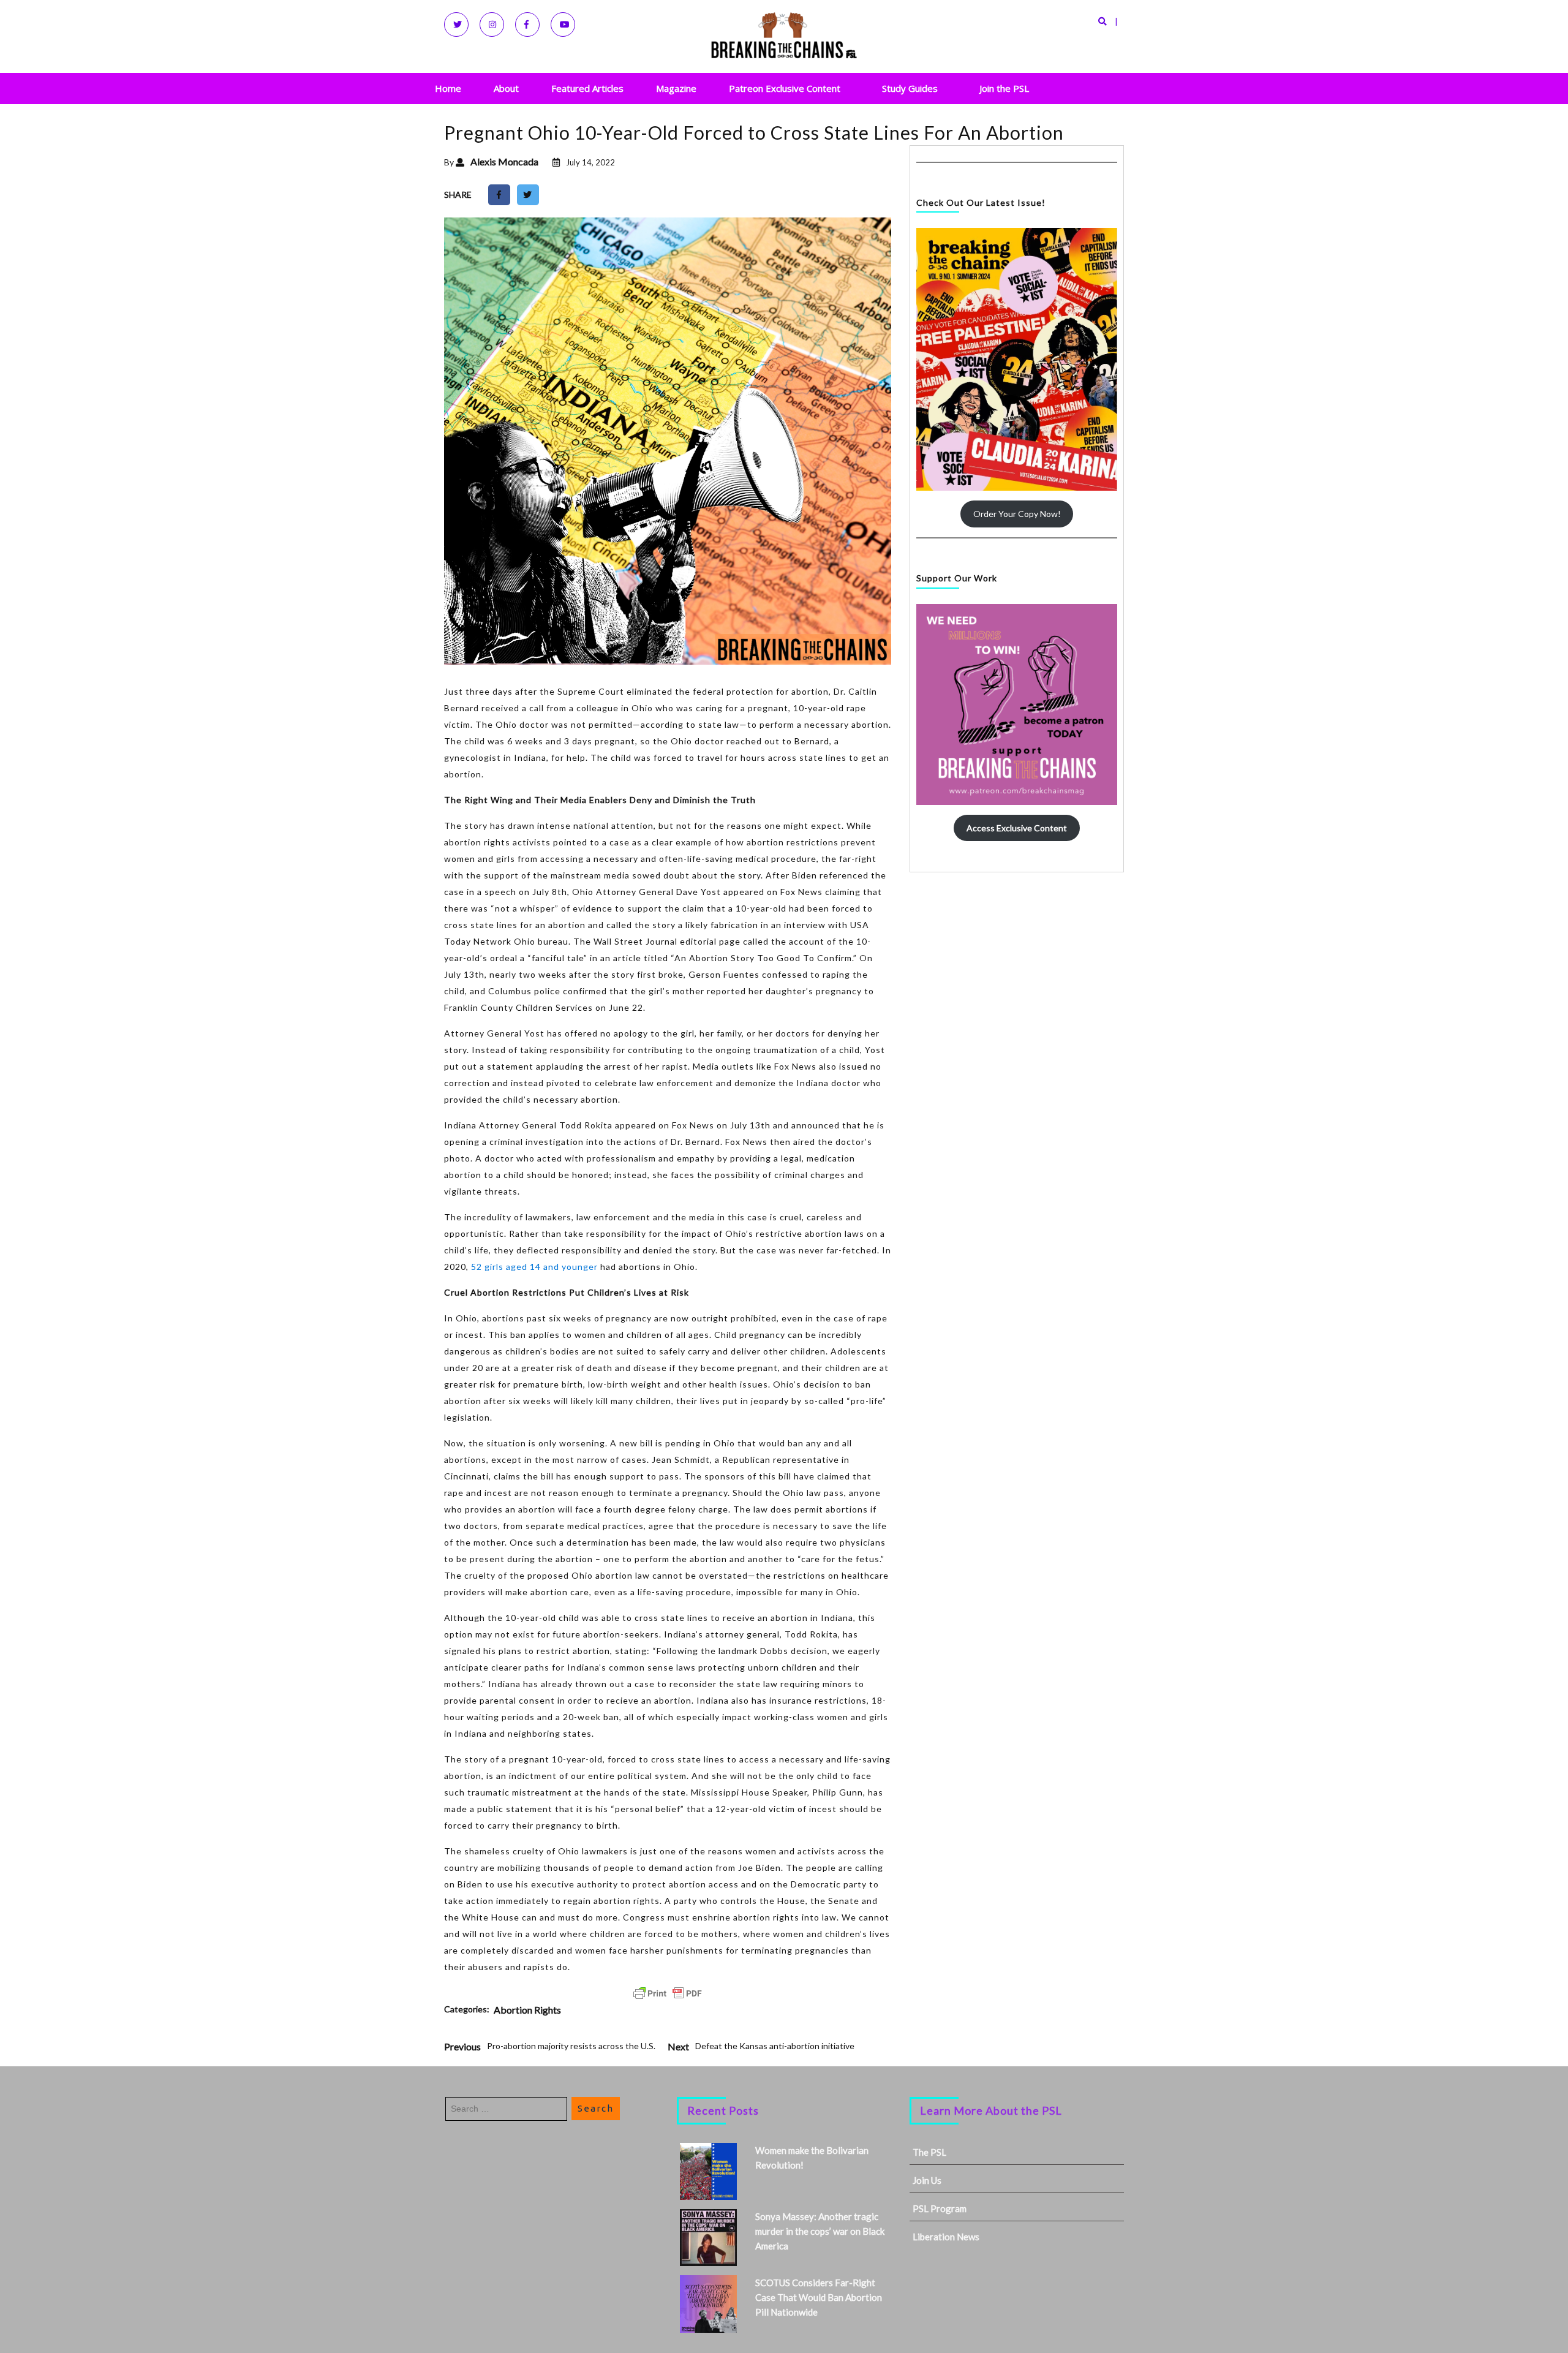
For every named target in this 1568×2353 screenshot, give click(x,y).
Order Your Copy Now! (1017, 514)
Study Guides (910, 88)
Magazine (676, 88)
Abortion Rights (527, 2010)
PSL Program (940, 2208)
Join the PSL (1004, 88)
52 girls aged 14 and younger (534, 1267)
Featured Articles (587, 88)
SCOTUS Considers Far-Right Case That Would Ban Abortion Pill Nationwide (819, 2297)
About (506, 88)
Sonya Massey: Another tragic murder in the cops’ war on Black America (820, 2231)
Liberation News (946, 2237)
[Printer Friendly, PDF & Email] (668, 1993)
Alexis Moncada (504, 161)
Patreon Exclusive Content (785, 88)
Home (448, 88)
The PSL (929, 2152)
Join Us (927, 2180)
